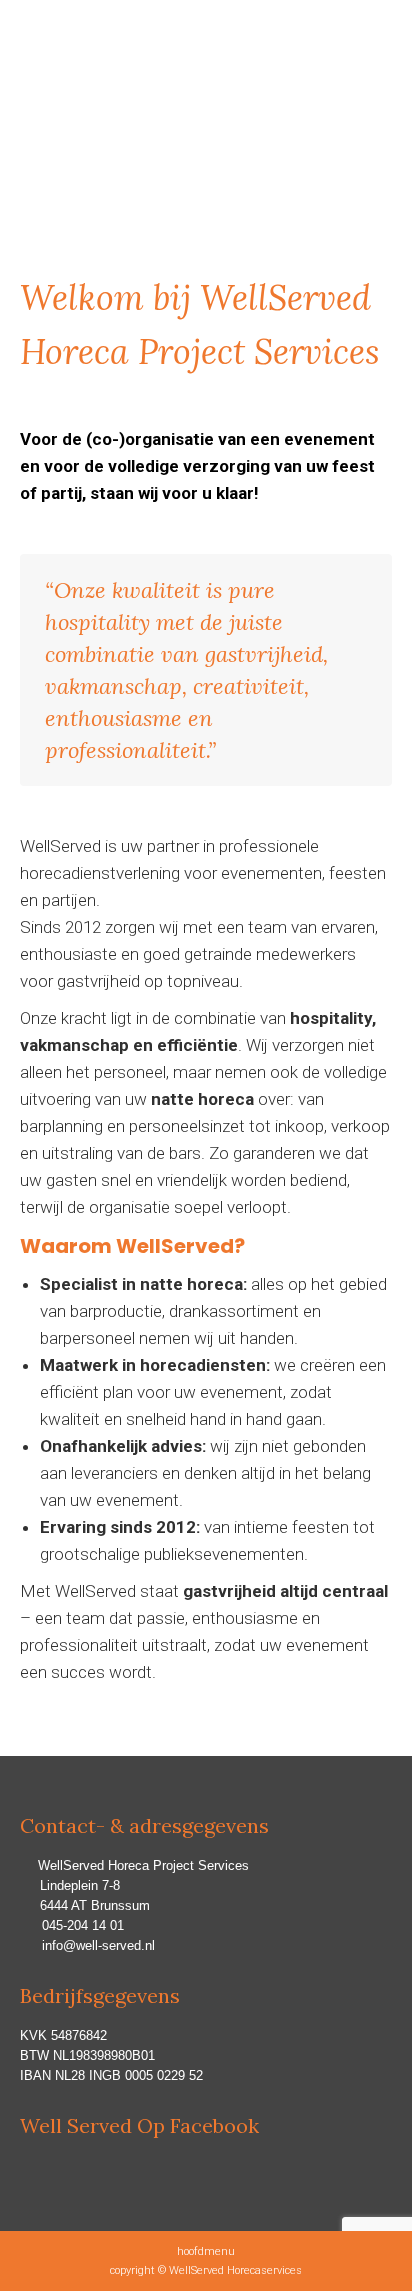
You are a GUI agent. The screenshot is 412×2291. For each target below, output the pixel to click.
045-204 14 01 (83, 1925)
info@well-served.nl (98, 1945)
